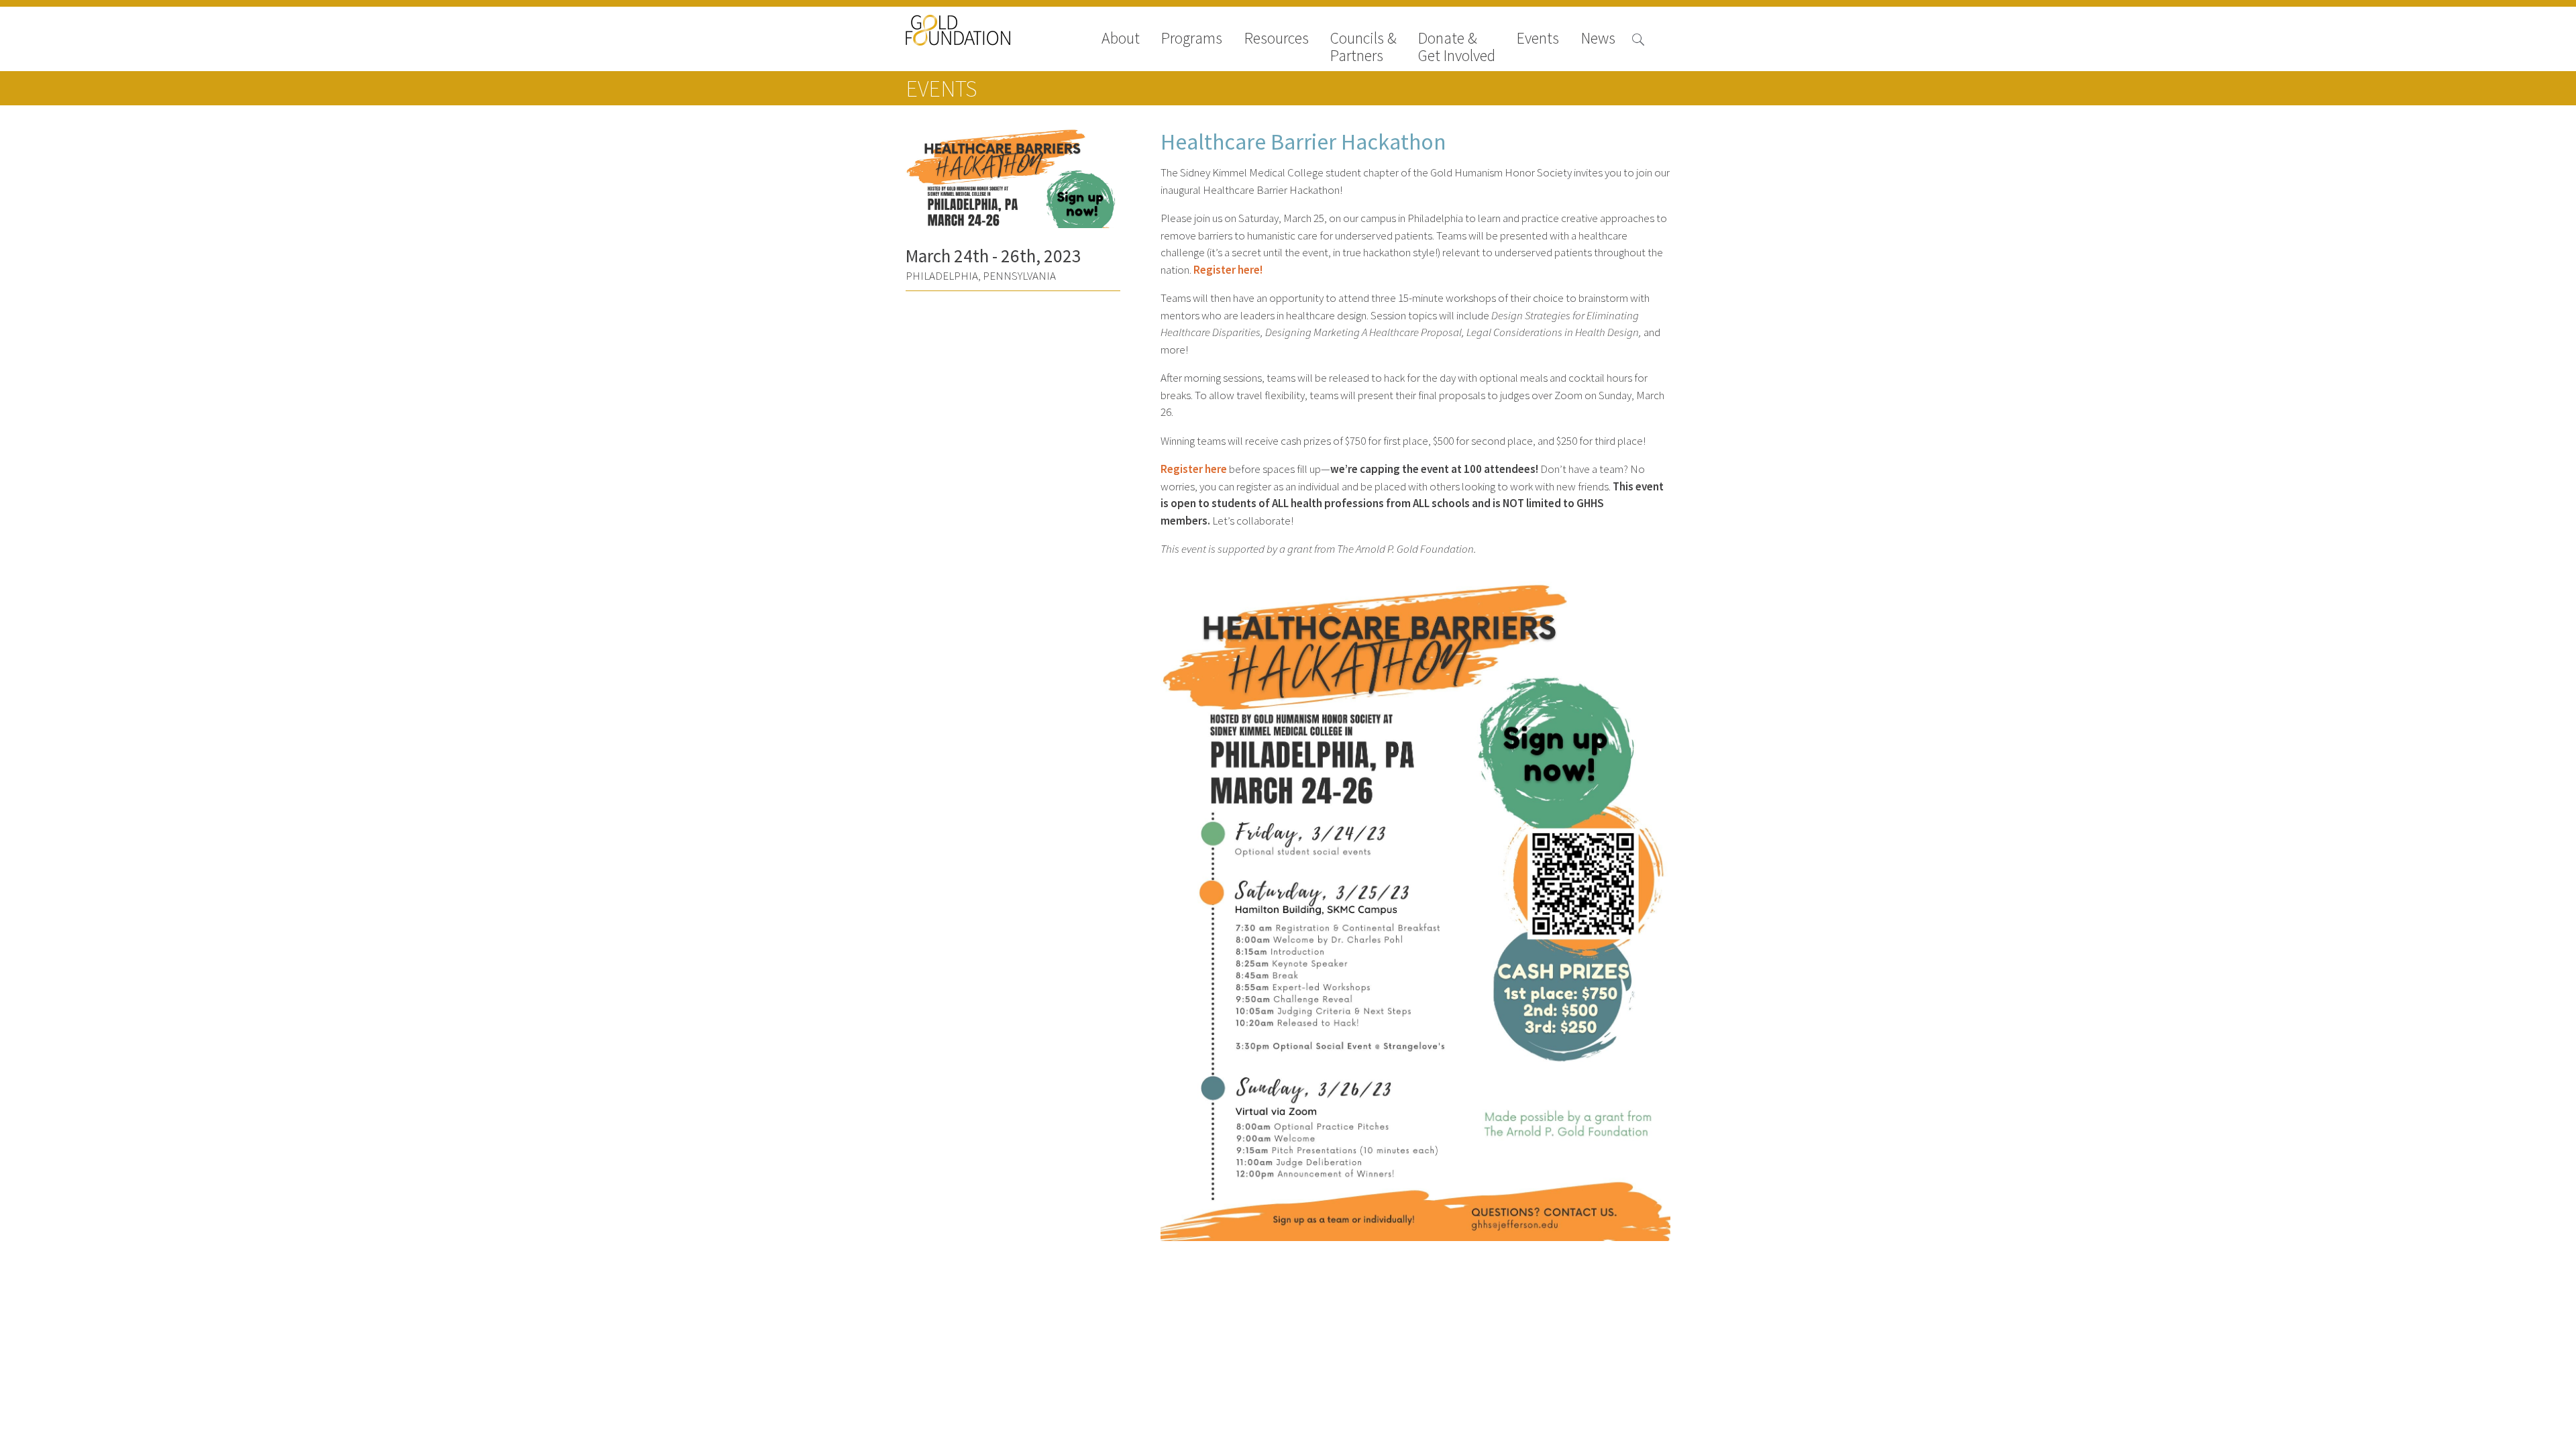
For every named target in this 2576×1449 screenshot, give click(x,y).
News (1598, 39)
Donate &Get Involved (1457, 47)
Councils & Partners (1363, 47)
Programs (1192, 39)
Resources (1277, 39)
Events (1538, 39)
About (1121, 39)
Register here (1194, 469)
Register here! (1228, 270)
